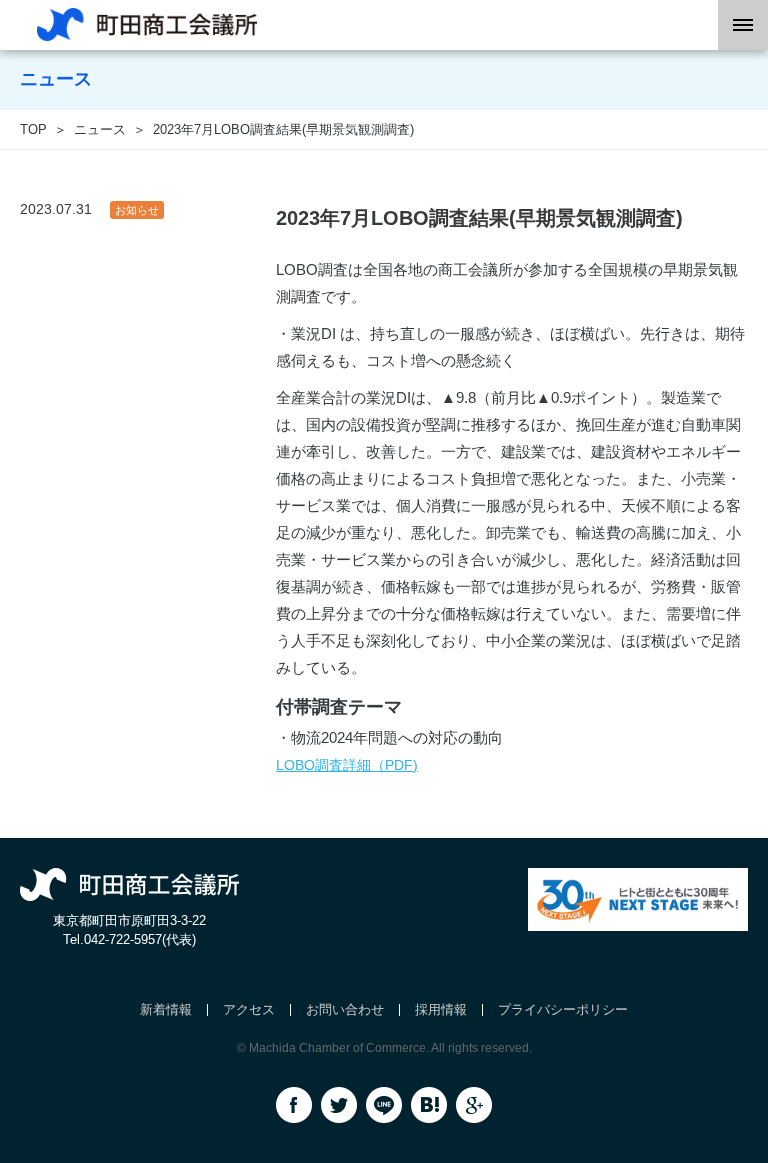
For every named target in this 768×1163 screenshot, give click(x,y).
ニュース (100, 129)
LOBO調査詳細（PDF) (347, 765)
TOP (33, 129)
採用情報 (441, 1009)
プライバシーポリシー (563, 1009)
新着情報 (166, 1009)
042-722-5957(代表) (140, 939)
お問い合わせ (345, 1009)
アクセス (249, 1009)
